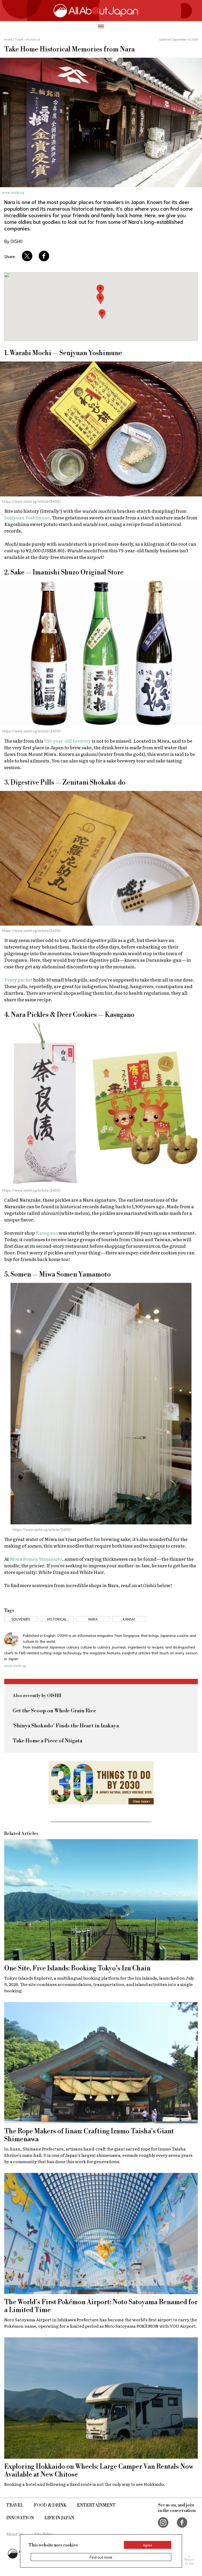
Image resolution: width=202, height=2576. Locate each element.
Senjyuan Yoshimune (27, 517)
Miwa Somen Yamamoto (36, 1559)
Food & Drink (50, 2505)
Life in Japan (59, 2518)
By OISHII (13, 241)
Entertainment (96, 2505)
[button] (100, 299)
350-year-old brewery (68, 741)
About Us (15, 2534)
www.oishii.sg (13, 192)
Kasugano (47, 1233)
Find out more (101, 2557)
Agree (148, 2545)
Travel (15, 2505)
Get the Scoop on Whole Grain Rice (54, 1711)
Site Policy (44, 2534)
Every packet (18, 980)
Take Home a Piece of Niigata (47, 1741)
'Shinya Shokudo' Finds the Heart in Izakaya (66, 1726)
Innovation (20, 2518)
